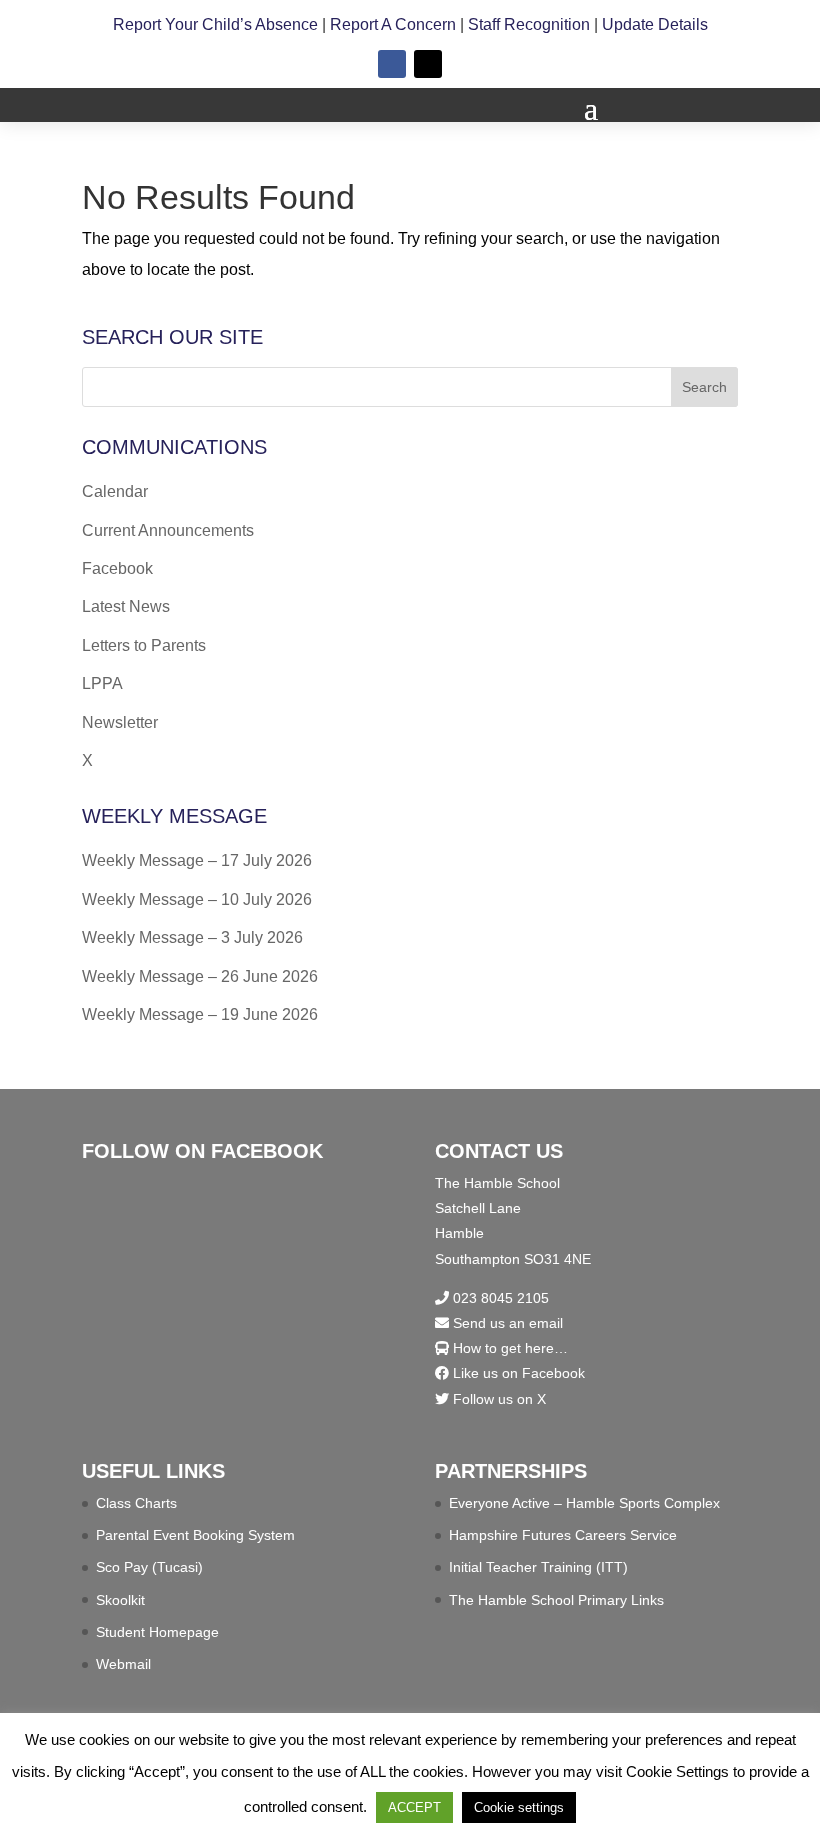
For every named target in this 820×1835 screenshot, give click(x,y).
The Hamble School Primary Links (556, 1600)
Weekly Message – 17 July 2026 (197, 860)
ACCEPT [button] (414, 1807)
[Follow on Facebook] (392, 64)
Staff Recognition (529, 24)
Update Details (655, 24)
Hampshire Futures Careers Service (563, 1535)
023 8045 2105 (499, 1298)
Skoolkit (120, 1600)
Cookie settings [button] (519, 1807)
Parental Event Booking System (195, 1535)
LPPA (102, 683)
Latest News (126, 606)
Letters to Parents (144, 645)
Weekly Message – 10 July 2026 (197, 899)
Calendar (115, 491)
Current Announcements (168, 530)
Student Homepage (157, 1632)
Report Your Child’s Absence (215, 24)
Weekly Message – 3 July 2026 (192, 937)
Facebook (117, 568)
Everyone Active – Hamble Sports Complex (584, 1503)
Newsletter (120, 722)
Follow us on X (497, 1399)
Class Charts (136, 1503)
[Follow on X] (428, 64)
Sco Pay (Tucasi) (149, 1567)
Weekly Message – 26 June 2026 (200, 976)
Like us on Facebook (517, 1373)
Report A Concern (393, 24)
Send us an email (506, 1323)
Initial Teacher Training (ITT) (538, 1567)
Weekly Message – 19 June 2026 (200, 1014)
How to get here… (508, 1348)
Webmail (123, 1664)
